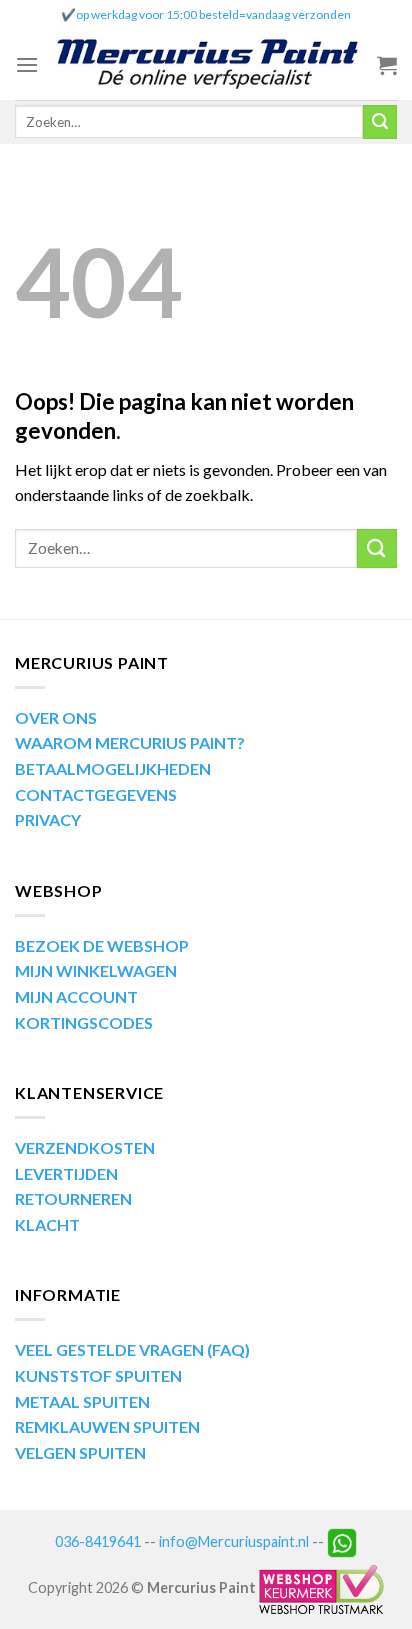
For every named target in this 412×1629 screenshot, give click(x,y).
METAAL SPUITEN (82, 1401)
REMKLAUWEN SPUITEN (107, 1426)
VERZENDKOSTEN (85, 1147)
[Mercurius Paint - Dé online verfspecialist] (208, 65)
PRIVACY (48, 819)
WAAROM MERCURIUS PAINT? (130, 742)
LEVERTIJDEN (66, 1173)
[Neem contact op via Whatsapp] (342, 1540)
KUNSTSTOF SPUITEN (98, 1375)
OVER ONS (56, 717)
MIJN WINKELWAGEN (96, 970)
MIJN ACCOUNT (76, 996)
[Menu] (27, 64)
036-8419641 (98, 1540)
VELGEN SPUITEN (80, 1452)
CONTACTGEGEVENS (96, 794)
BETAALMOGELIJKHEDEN (113, 768)
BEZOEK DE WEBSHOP (102, 945)
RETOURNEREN (73, 1198)
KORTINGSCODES (84, 1022)
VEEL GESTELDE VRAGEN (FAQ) (132, 1349)
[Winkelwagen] (387, 65)
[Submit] (380, 122)
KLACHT (47, 1224)
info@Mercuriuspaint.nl (234, 1540)
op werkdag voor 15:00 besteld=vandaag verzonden (213, 14)
